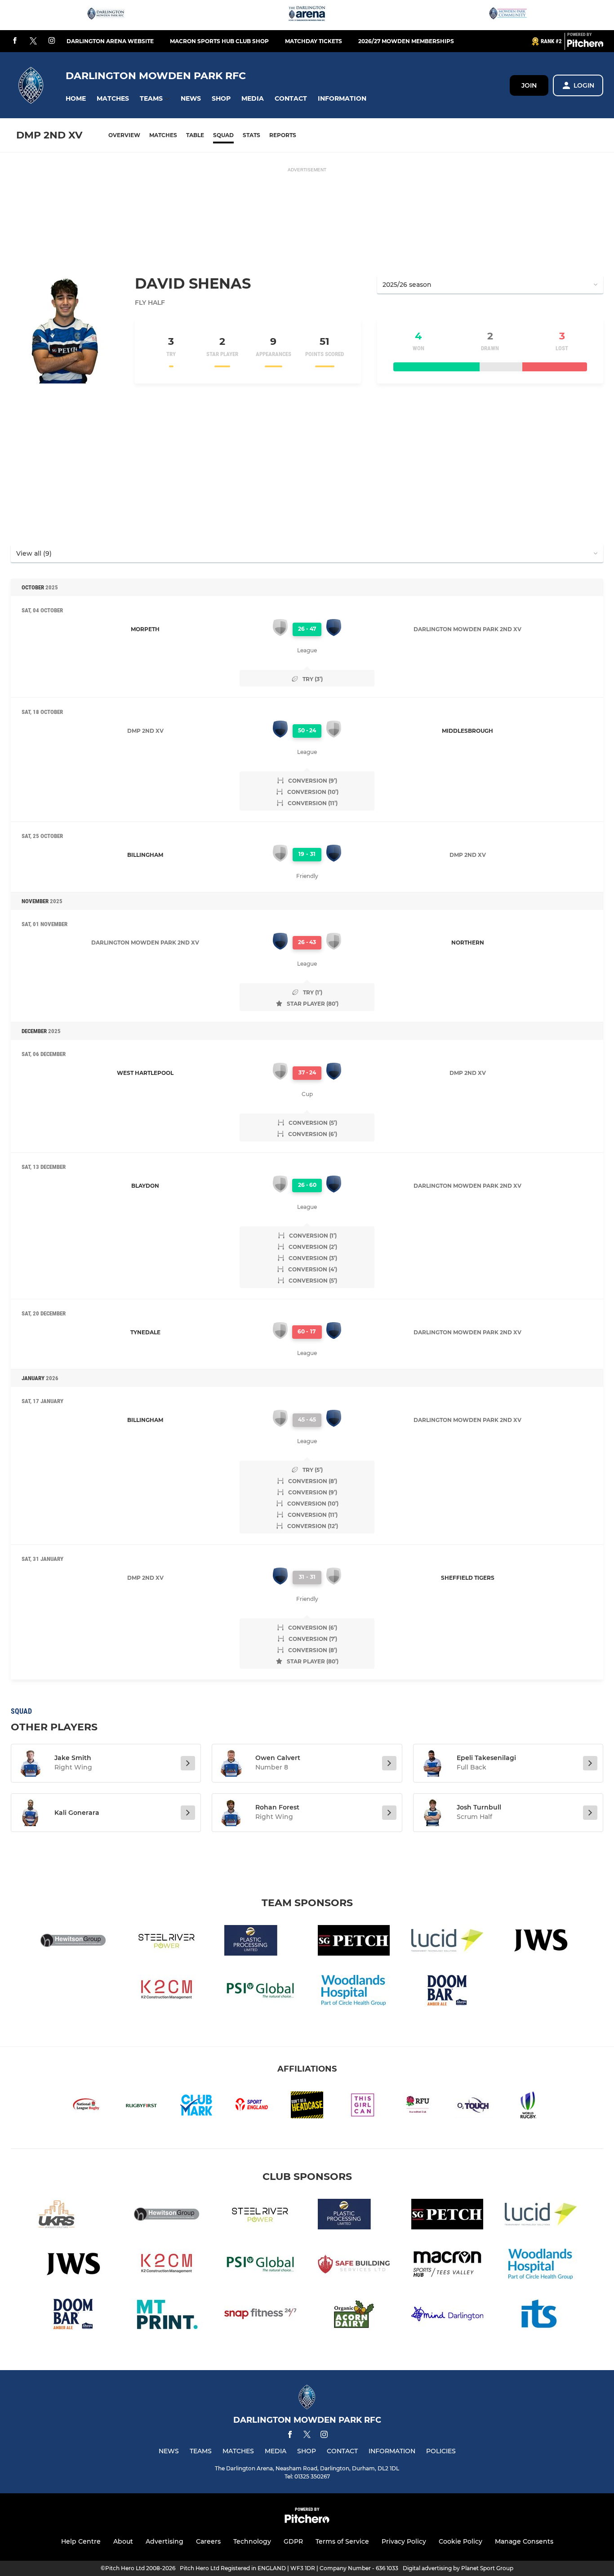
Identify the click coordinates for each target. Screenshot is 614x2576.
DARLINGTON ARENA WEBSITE (110, 41)
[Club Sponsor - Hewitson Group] (73, 1942)
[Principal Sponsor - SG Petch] (354, 1942)
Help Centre (81, 2541)
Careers (208, 2541)
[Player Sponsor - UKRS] (73, 2216)
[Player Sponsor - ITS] (541, 2315)
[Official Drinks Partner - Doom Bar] (447, 1992)
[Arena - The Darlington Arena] (307, 15)
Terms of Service (342, 2541)
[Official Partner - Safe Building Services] (354, 2266)
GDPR (293, 2541)
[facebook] (15, 41)
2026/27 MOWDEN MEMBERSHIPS (406, 41)
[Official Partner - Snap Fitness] (260, 2315)
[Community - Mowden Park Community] (508, 15)
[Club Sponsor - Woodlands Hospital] (354, 1992)
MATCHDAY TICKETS (314, 41)
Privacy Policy (404, 2541)
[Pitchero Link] (585, 45)
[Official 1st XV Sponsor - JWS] (541, 1942)
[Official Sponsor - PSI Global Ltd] (260, 1992)
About (123, 2541)
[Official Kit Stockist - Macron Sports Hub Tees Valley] (447, 2266)
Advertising (165, 2541)
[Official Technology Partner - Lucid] (447, 1942)
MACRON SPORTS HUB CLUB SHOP (219, 41)
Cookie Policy (460, 2541)
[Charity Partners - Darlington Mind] (447, 2315)
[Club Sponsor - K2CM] (167, 1992)
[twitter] (33, 41)
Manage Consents (524, 2541)
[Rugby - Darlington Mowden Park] (106, 15)
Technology (252, 2541)
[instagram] (52, 41)
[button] (76, 99)
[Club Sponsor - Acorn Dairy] (354, 2315)
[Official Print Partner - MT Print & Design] (167, 2315)
